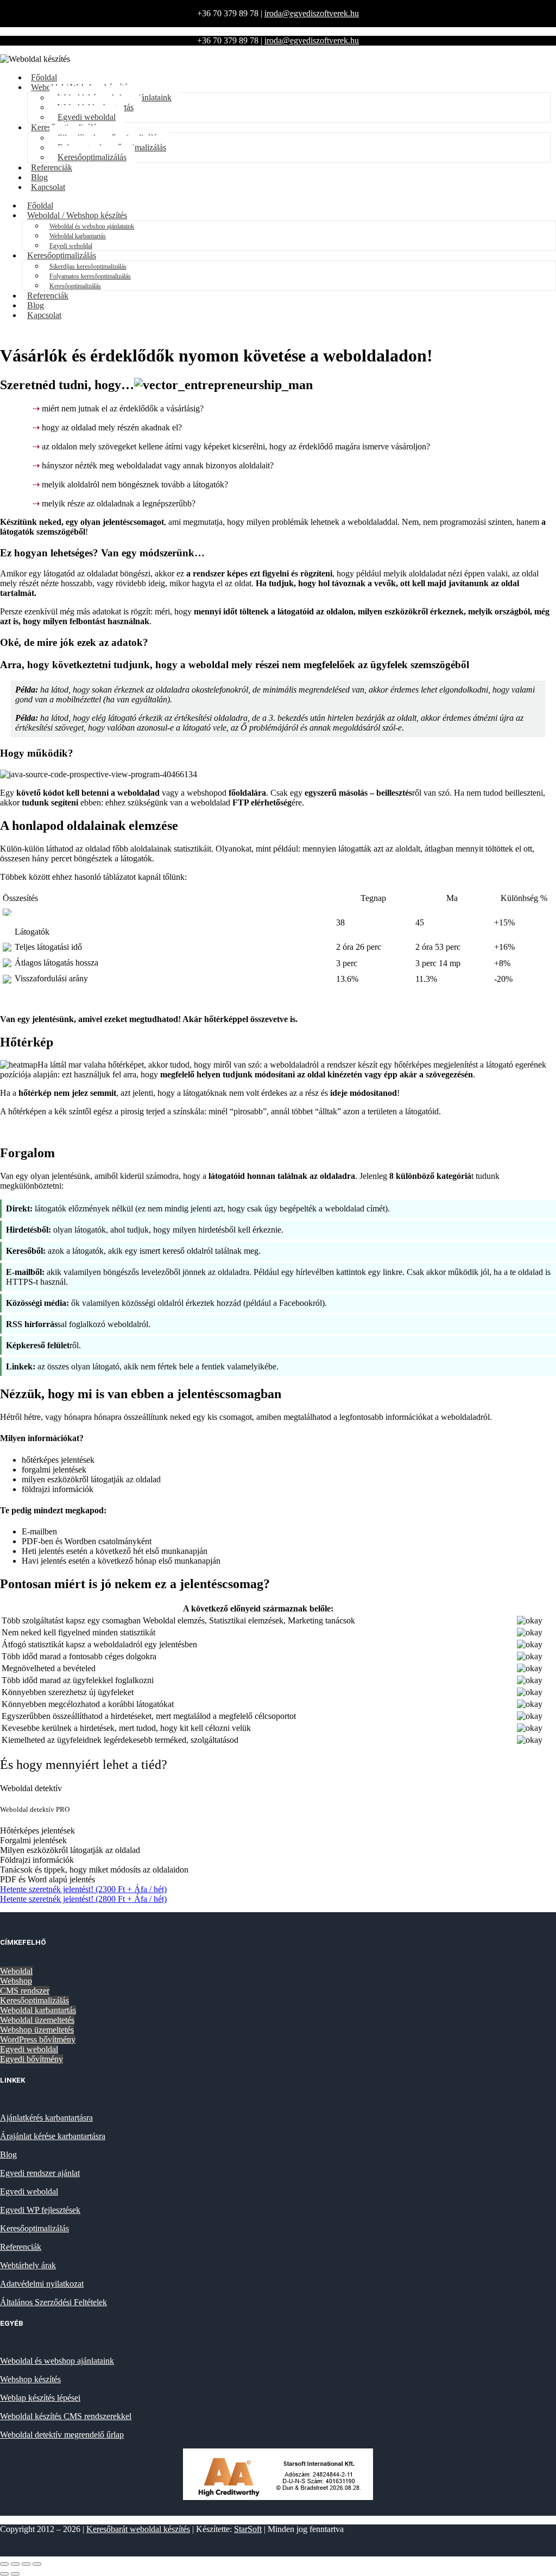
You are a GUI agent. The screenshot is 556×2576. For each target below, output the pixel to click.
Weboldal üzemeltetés (37, 2020)
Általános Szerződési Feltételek (53, 2302)
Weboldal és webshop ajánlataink (92, 226)
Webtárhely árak (28, 2265)
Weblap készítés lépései (40, 2398)
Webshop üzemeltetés (37, 2030)
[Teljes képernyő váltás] (15, 2564)
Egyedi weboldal (29, 2049)
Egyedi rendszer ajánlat (40, 2173)
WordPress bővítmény (38, 2039)
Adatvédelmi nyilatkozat (42, 2284)
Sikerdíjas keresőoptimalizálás (88, 267)
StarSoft (248, 2529)
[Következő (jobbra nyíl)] (15, 2574)
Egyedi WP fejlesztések (40, 2210)
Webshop (16, 1981)
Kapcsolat (48, 187)
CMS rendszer (25, 1991)
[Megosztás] (26, 2564)
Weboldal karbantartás (78, 236)
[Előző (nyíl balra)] (4, 2574)
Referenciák (52, 167)
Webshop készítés (30, 2379)
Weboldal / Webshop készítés (77, 215)
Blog (8, 2155)
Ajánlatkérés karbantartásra (46, 2118)
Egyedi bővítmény (31, 2059)
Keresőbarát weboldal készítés (138, 2529)
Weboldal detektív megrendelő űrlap (62, 2435)
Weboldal (16, 1971)
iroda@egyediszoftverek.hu (312, 13)
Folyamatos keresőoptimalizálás (90, 276)
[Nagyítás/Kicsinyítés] (4, 2564)
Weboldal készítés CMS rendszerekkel (66, 2416)
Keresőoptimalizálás (92, 157)
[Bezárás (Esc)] (37, 2564)
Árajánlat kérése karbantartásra (53, 2136)
